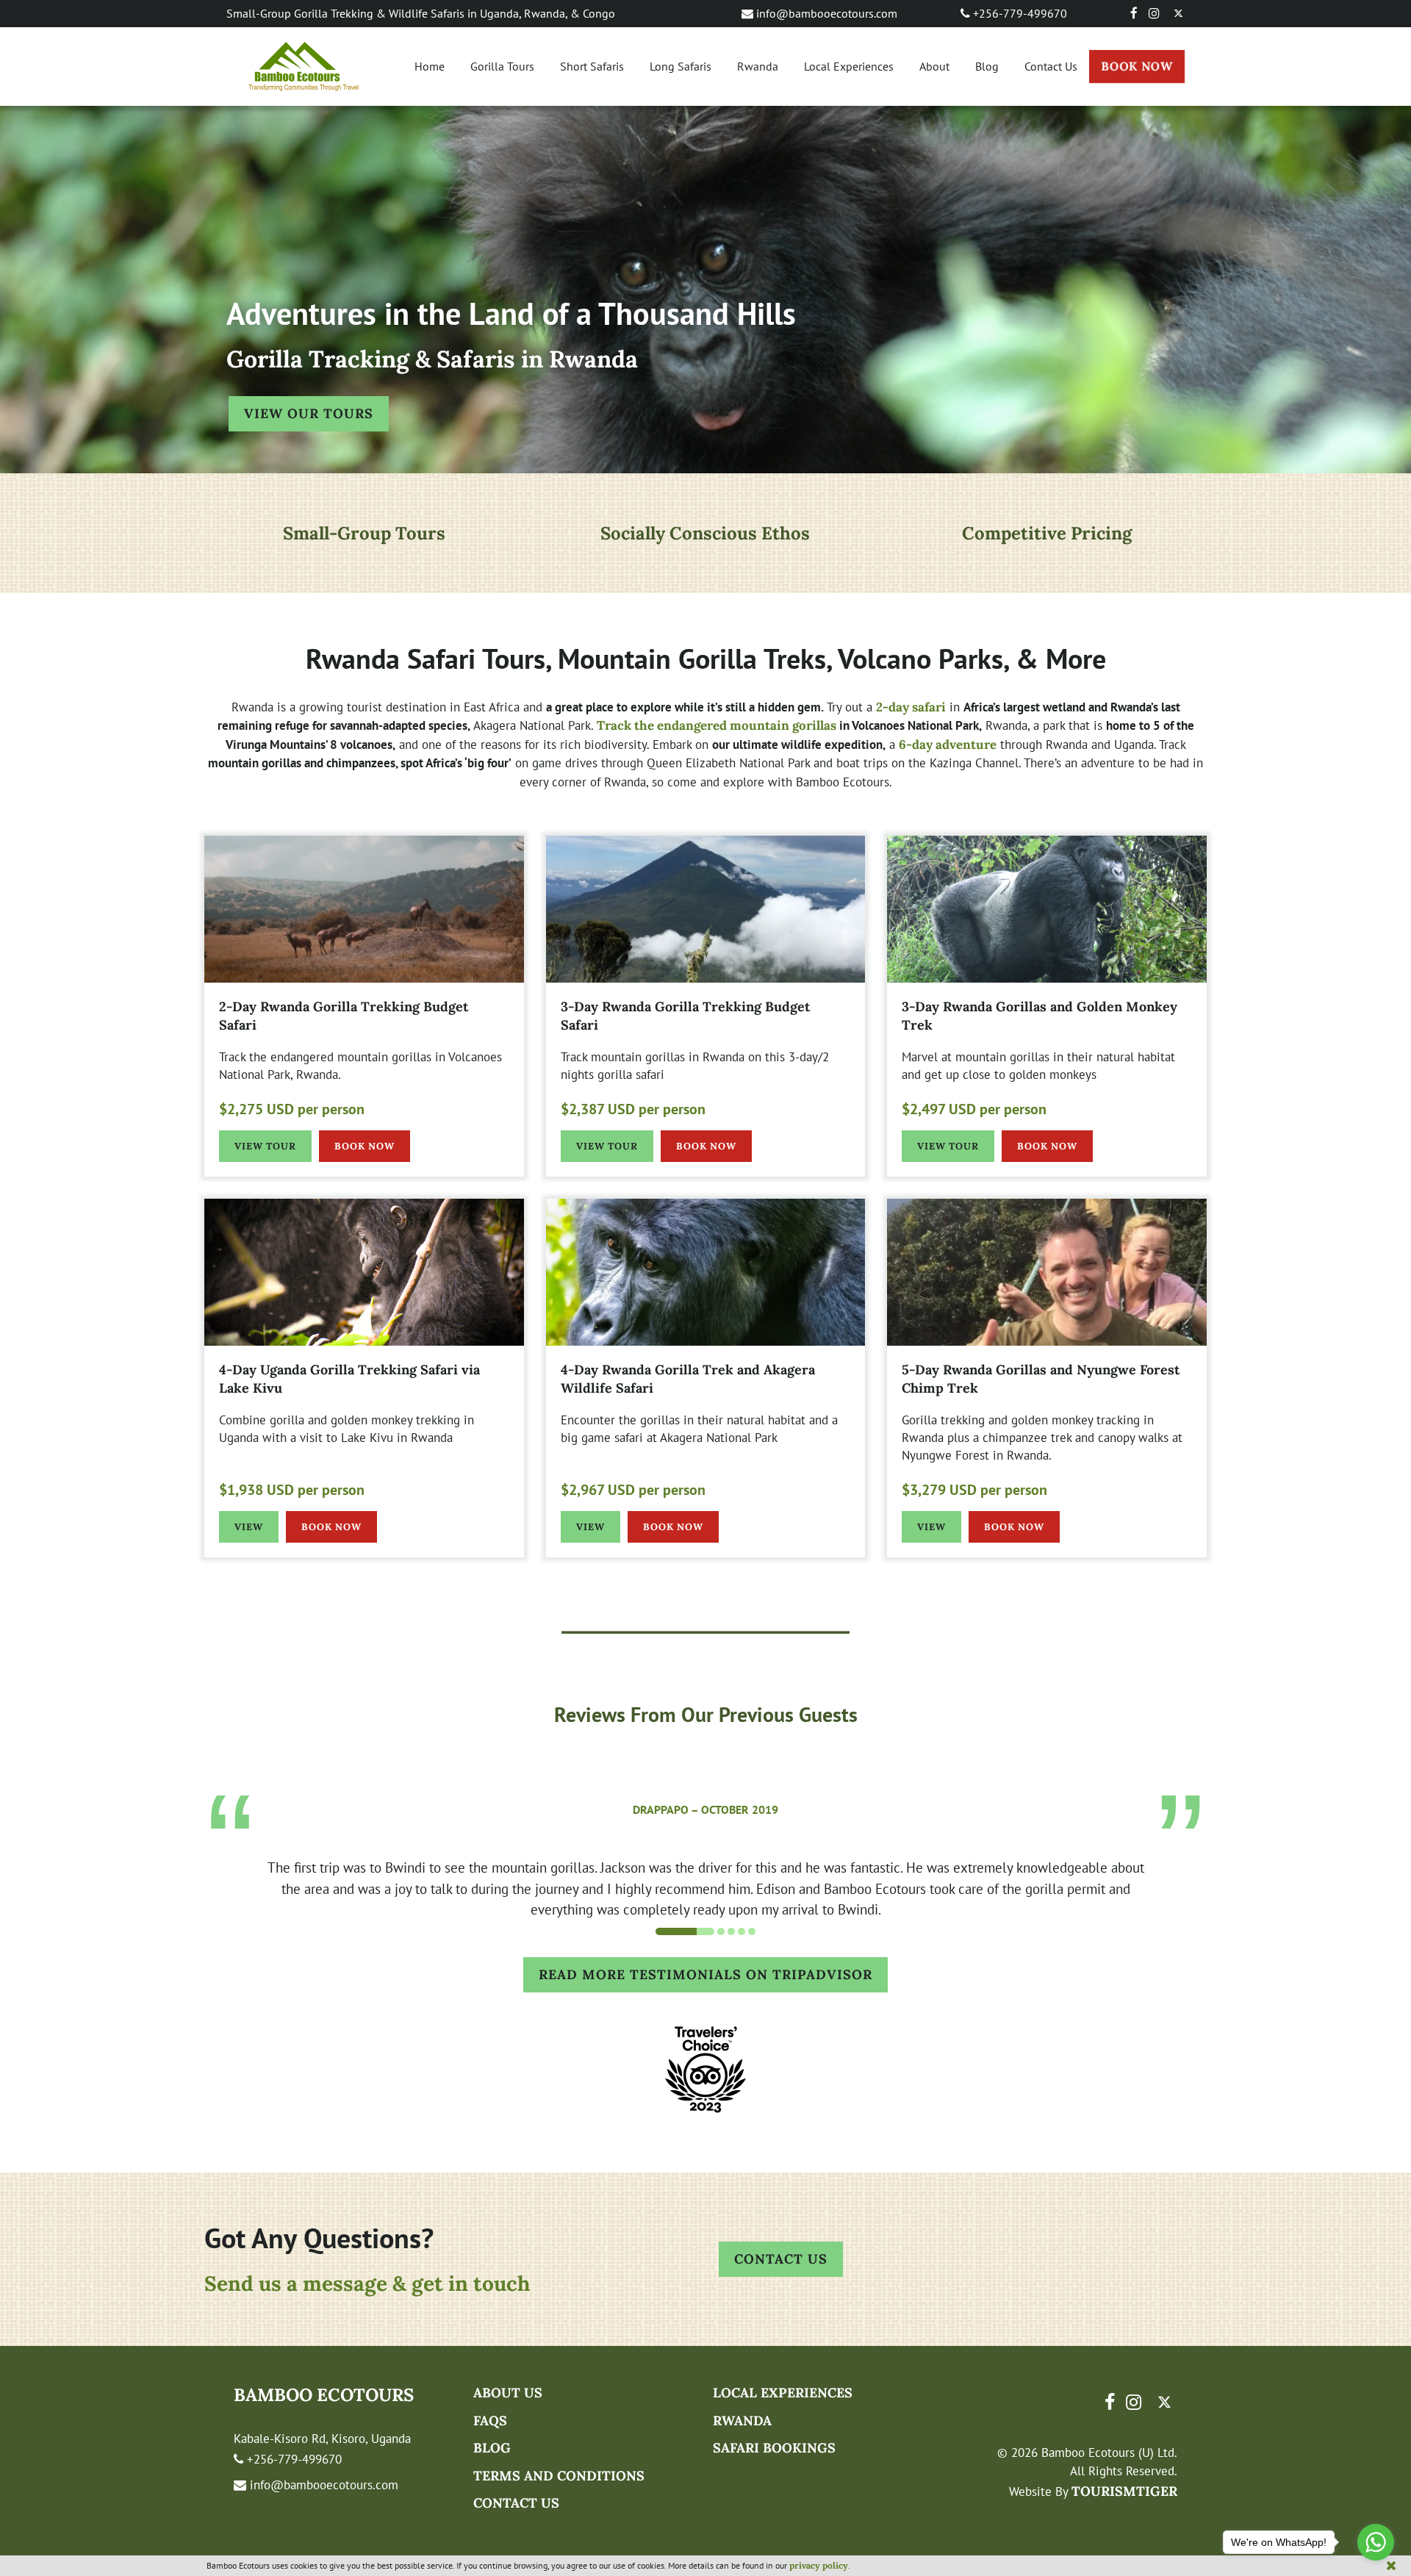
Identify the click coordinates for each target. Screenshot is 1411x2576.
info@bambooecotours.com (825, 13)
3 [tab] (731, 1931)
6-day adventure (948, 745)
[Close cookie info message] (1391, 2565)
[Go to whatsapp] (1376, 2542)
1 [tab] (659, 1931)
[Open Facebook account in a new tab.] (1134, 13)
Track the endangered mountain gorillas (717, 725)
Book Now (1137, 66)
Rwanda (758, 66)
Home (430, 66)
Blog (987, 66)
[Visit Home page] (304, 67)
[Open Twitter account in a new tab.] (1178, 13)
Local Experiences (849, 66)
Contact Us (1051, 66)
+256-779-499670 (1019, 13)
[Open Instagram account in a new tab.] (1155, 13)
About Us (508, 2393)
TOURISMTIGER (1124, 2491)
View (249, 1527)
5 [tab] (752, 1931)
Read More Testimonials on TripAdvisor (713, 1974)
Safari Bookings (774, 2448)
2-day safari (911, 707)
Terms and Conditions (559, 2476)
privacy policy (819, 2565)
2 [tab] (695, 1931)
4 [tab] (742, 1931)
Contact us (516, 2503)
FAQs (490, 2421)
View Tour (265, 1146)
